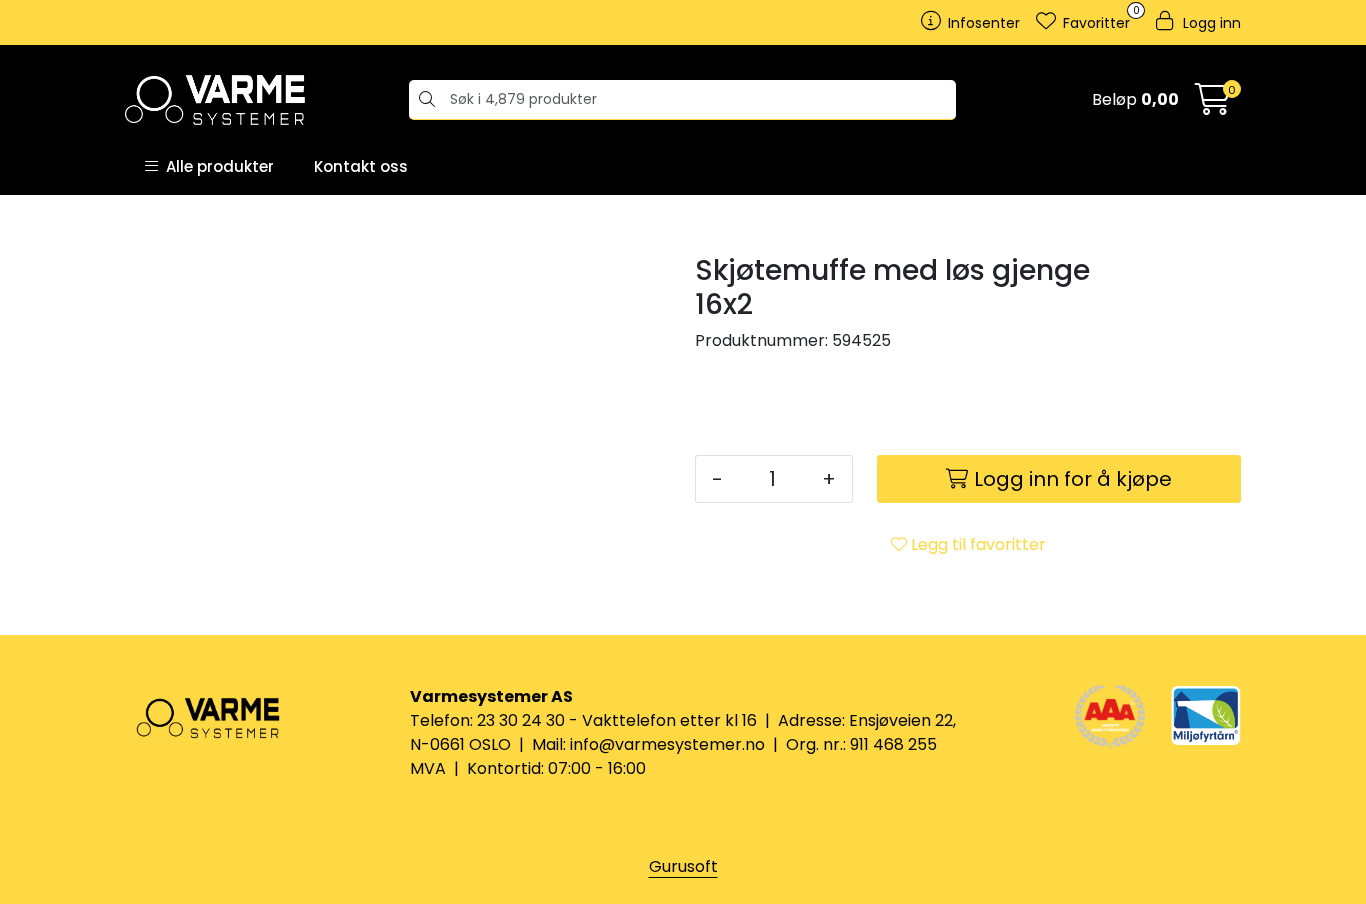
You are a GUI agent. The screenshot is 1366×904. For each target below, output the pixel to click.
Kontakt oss (361, 166)
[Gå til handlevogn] (1213, 105)
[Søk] (424, 100)
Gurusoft (683, 866)
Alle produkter (216, 166)
